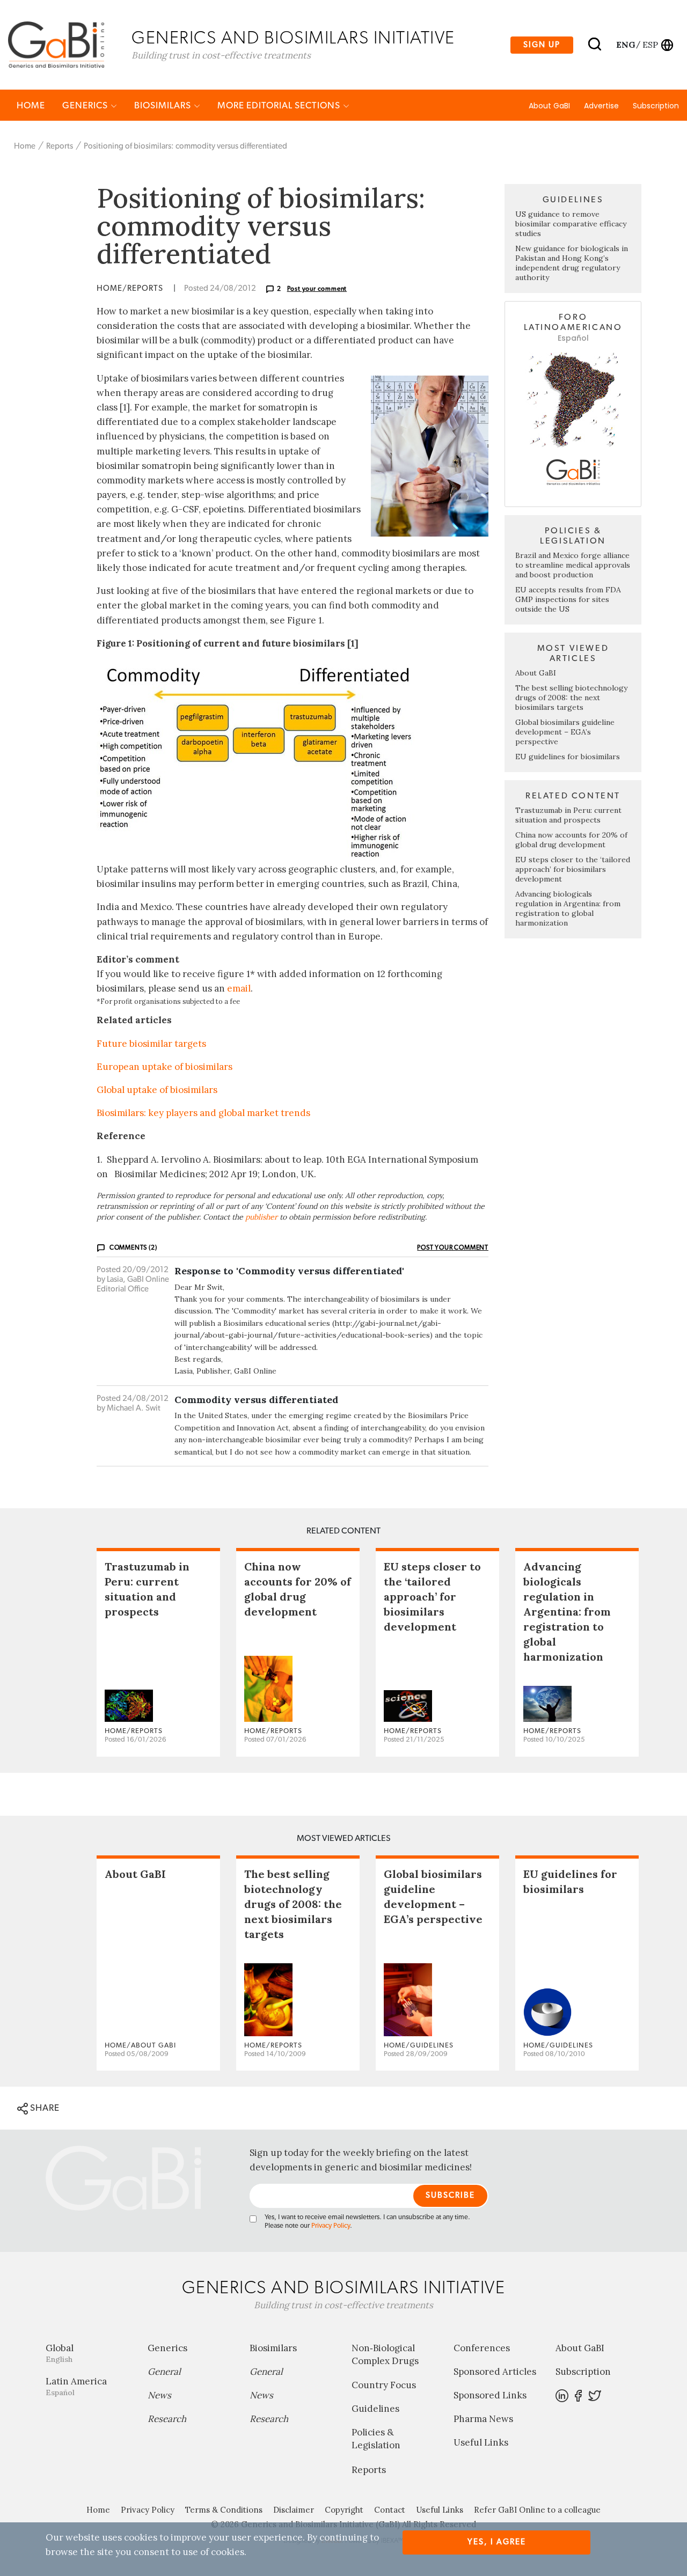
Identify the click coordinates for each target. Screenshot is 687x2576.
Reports (60, 146)
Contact (390, 2510)
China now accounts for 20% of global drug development (571, 840)
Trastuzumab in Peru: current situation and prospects (568, 815)
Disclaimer (294, 2510)
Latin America (76, 2386)
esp (650, 45)
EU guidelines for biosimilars (568, 757)
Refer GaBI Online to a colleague (537, 2510)
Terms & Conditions (224, 2510)
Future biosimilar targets (151, 1044)
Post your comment (317, 289)
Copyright (344, 2510)
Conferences (482, 2348)
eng (625, 45)
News (159, 2395)
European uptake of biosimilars (165, 1067)
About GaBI (549, 106)
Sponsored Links (490, 2395)
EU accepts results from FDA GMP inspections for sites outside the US (568, 599)
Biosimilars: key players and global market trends (203, 1113)
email (239, 988)
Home (31, 105)
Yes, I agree (497, 2542)
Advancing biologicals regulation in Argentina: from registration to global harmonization (568, 908)
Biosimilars (164, 105)
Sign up (542, 45)
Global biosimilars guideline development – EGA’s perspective (565, 732)
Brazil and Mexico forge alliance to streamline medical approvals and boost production (573, 565)
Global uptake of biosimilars (157, 1090)
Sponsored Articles (495, 2372)
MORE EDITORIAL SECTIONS (280, 105)
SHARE (44, 2108)
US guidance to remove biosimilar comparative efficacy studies (571, 224)
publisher (261, 1217)
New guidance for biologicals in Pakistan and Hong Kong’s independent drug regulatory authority (572, 263)
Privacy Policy (331, 2226)
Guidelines (375, 2409)
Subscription (656, 106)
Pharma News (483, 2419)
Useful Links (481, 2442)
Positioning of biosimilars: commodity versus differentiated (185, 146)
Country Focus (384, 2385)
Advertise (601, 106)
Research (167, 2419)
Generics (86, 105)
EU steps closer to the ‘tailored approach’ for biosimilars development (573, 869)
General (164, 2372)
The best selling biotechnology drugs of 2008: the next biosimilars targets (571, 698)
